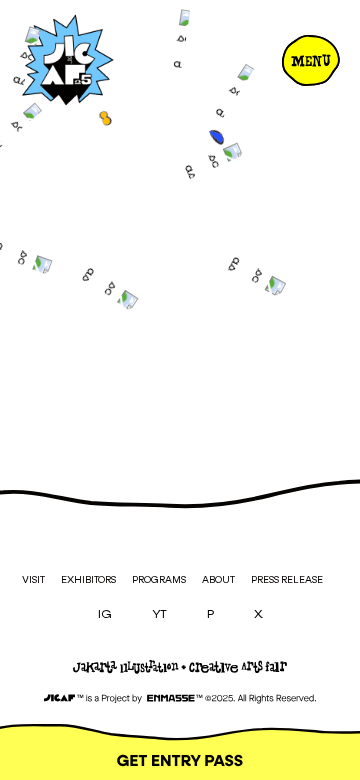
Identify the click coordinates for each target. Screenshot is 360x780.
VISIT (33, 580)
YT (159, 615)
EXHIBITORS (88, 580)
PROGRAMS (159, 580)
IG (105, 615)
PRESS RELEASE (287, 580)
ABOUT (218, 580)
